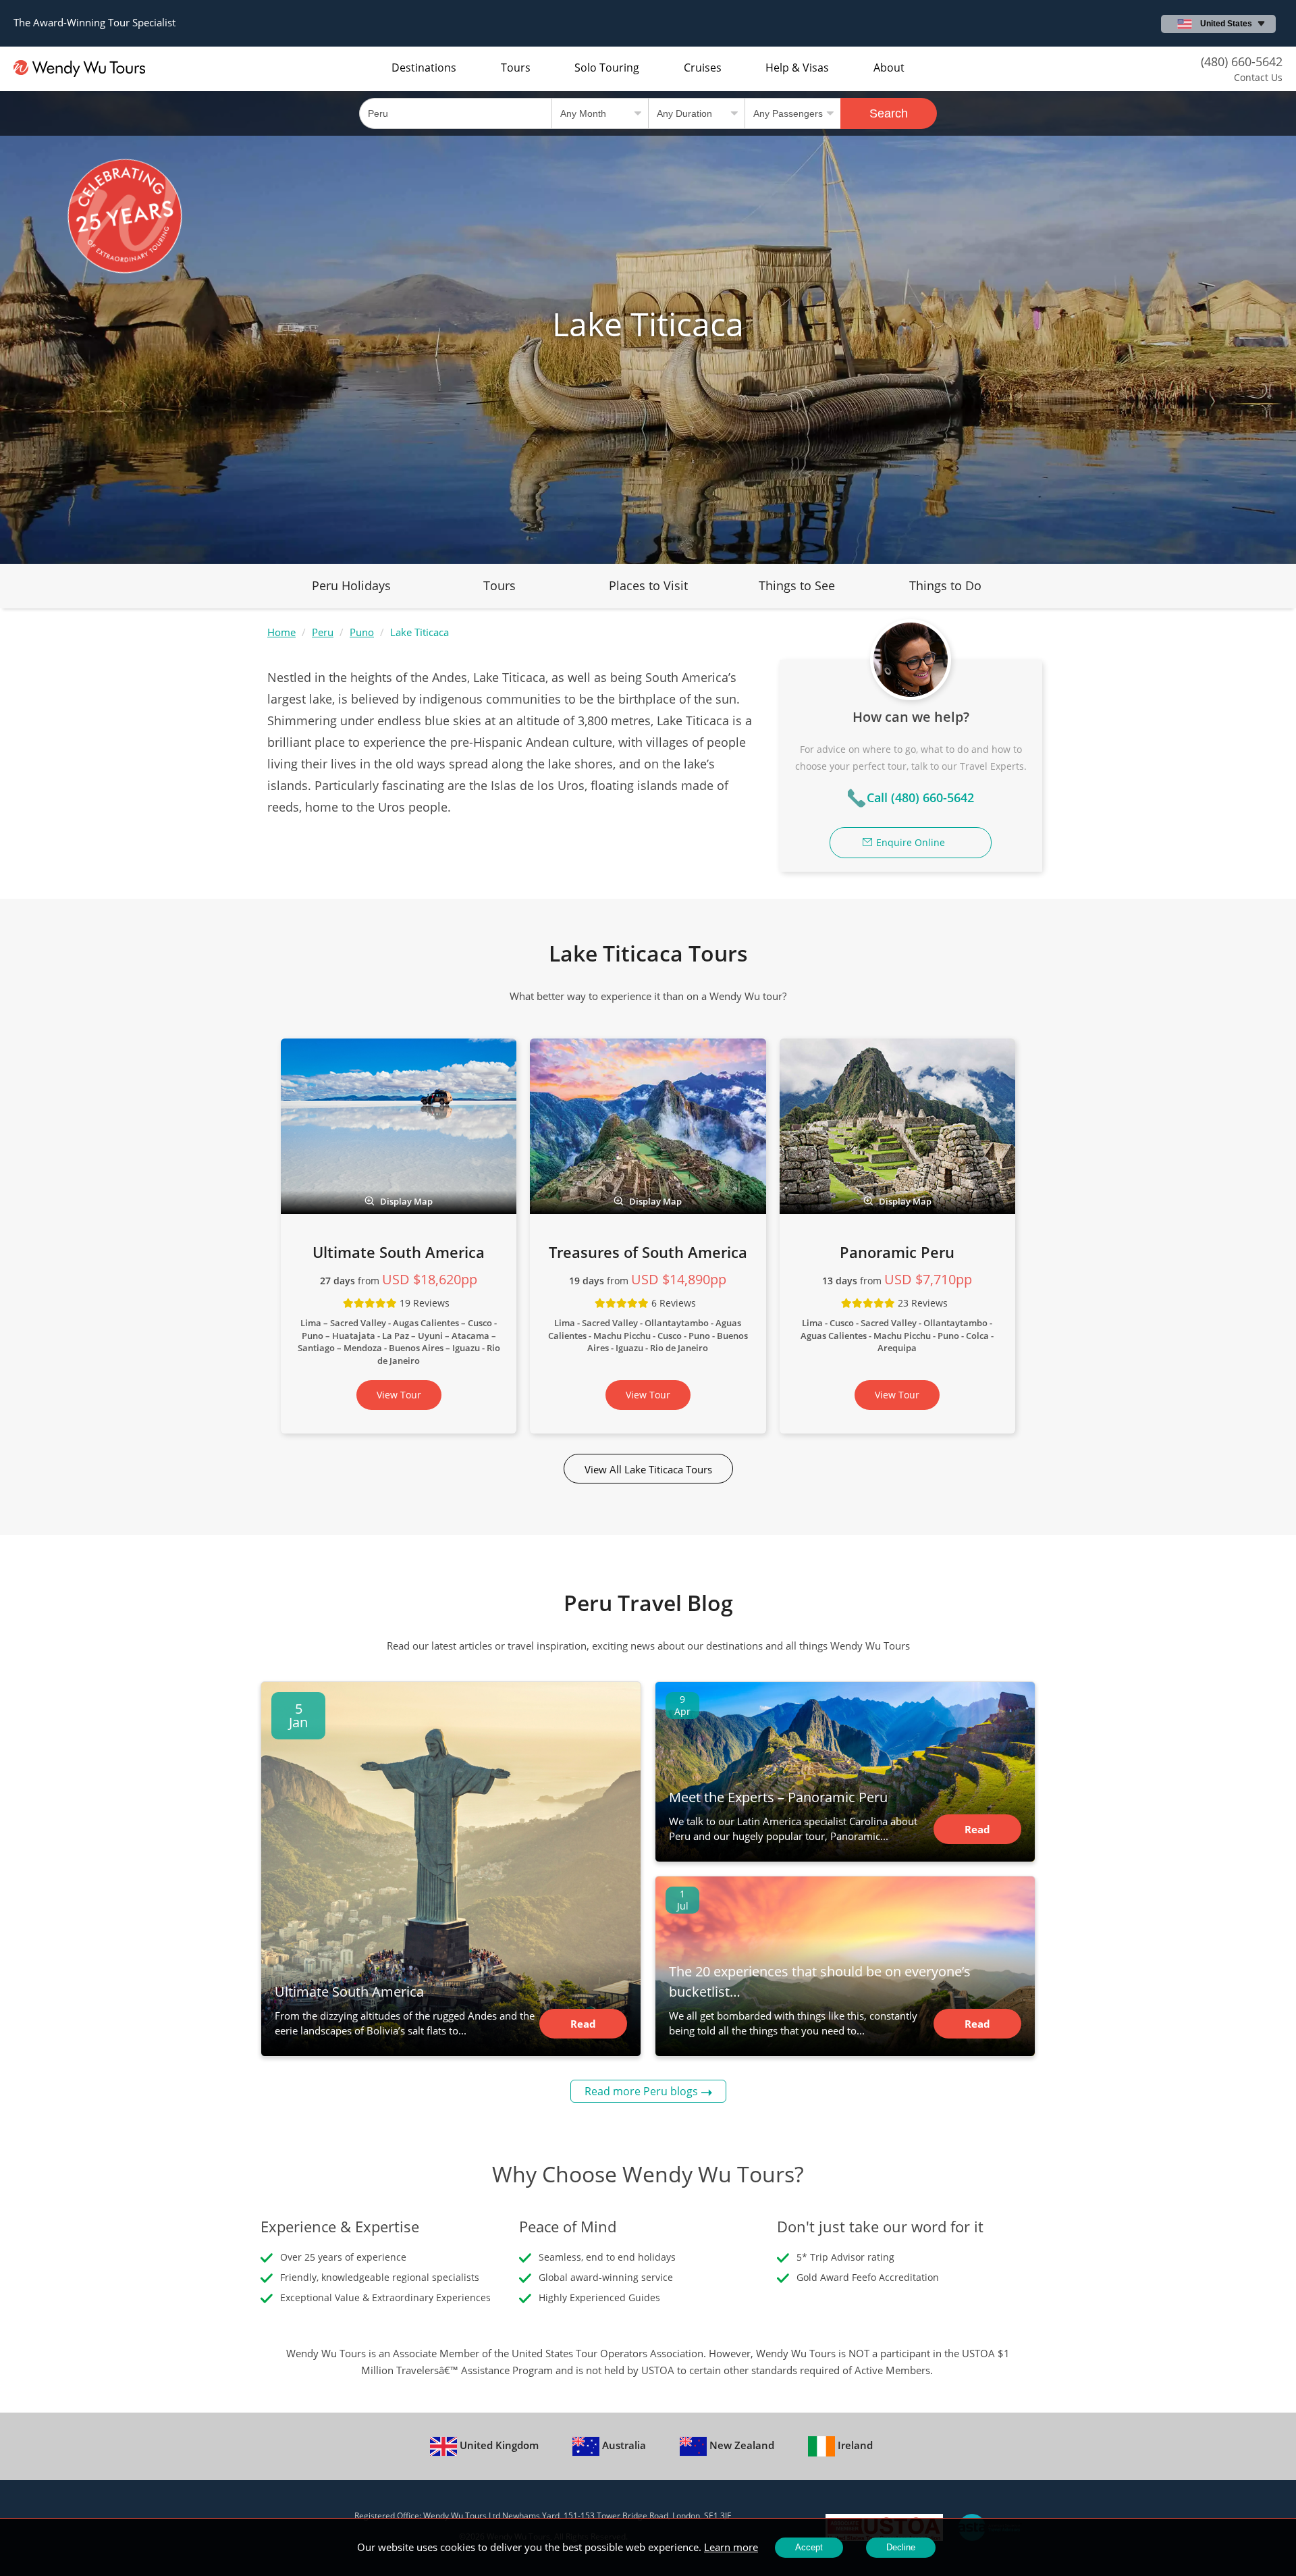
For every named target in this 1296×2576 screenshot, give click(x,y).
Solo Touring (607, 68)
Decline (901, 2547)
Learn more (731, 2547)
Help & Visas (797, 68)
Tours (516, 68)
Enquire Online (911, 842)
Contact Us (1258, 77)
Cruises (703, 68)
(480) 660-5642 (1242, 61)
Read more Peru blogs (641, 2091)
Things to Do (945, 585)
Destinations (424, 68)
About (889, 68)
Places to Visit (648, 585)
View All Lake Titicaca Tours (648, 1469)
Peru (323, 632)
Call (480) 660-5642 (920, 797)
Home (281, 632)
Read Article (583, 2028)
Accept (809, 2547)
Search (889, 113)
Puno (362, 632)
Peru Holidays (351, 585)
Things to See (797, 585)
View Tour (399, 1395)
